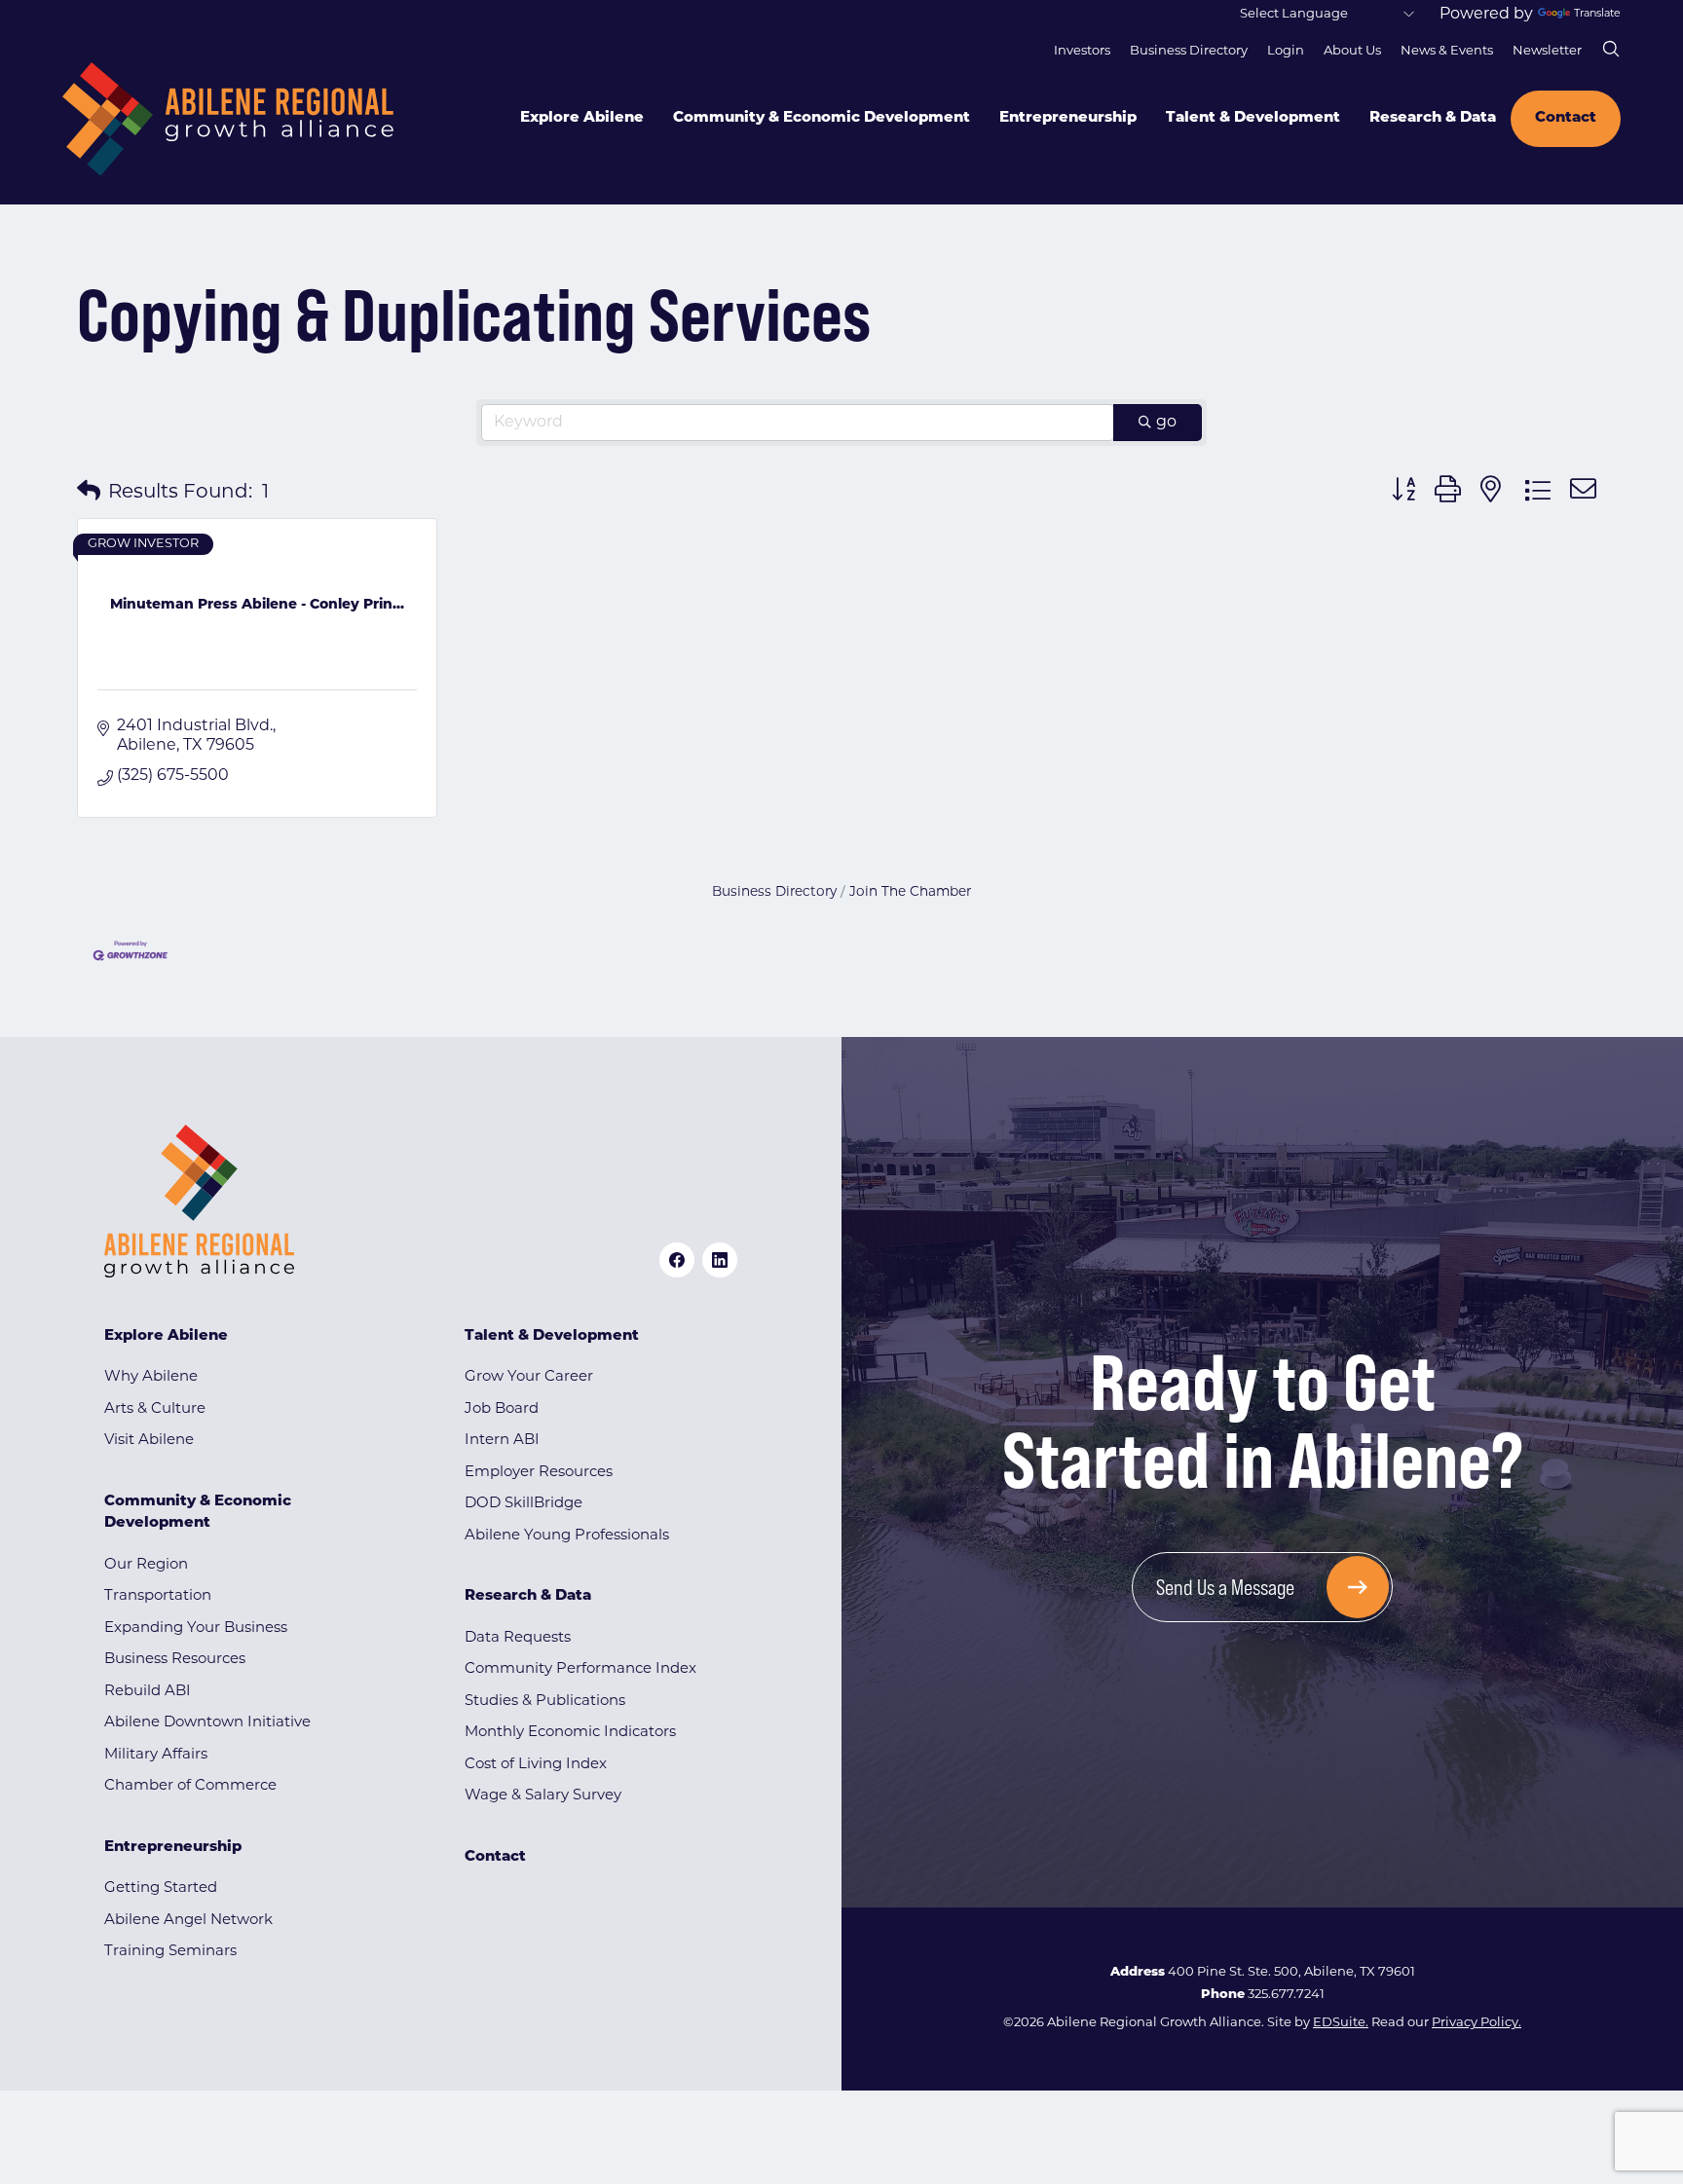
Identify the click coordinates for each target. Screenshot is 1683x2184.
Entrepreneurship (1068, 118)
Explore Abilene (582, 118)
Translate (1597, 14)
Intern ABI (502, 1441)
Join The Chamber (910, 892)
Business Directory (1189, 51)
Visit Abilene (149, 1441)
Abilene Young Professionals (567, 1536)
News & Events (1447, 51)
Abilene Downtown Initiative (207, 1723)
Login (1286, 51)
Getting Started (161, 1888)
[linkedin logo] (720, 1260)
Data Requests (518, 1638)
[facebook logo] (677, 1260)
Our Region (146, 1565)
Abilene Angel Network (188, 1921)
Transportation (158, 1596)
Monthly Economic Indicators (570, 1733)
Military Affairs (156, 1755)
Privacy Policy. (1477, 2023)
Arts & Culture (155, 1409)
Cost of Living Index (536, 1765)
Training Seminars (170, 1952)
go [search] (1166, 423)
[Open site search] (1611, 49)
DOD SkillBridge (524, 1504)
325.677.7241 (1286, 1995)
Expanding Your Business (196, 1629)
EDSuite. (1341, 2023)
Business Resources (175, 1660)
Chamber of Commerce (190, 1786)
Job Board (502, 1409)
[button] (89, 493)
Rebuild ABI (148, 1692)
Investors (1082, 51)
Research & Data (1433, 118)
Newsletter (1547, 51)
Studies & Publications (545, 1702)
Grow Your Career (529, 1377)
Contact (1566, 118)
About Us (1352, 51)
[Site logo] (228, 119)
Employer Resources (539, 1473)
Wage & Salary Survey (543, 1796)
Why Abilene (151, 1377)
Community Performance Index (580, 1669)
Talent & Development (1253, 118)
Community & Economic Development (822, 118)
